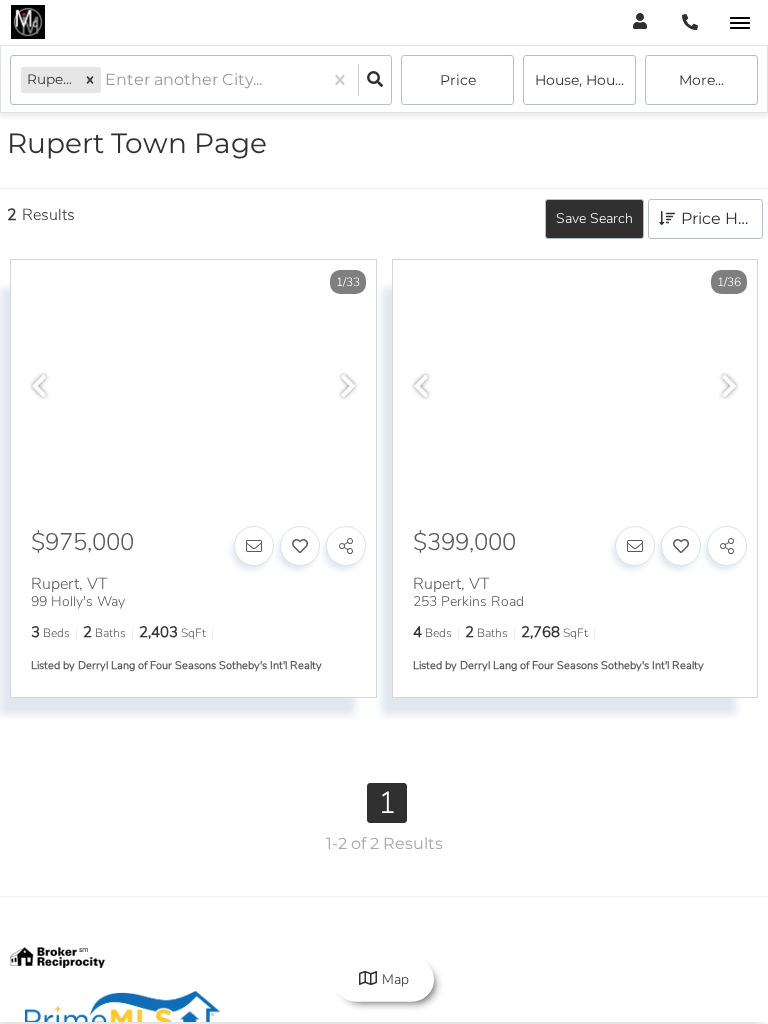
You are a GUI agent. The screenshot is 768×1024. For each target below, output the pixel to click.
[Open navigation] (739, 23)
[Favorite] (300, 546)
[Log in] (639, 22)
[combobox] (107, 80)
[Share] (346, 546)
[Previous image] (39, 388)
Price (458, 80)
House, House (582, 80)
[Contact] (254, 546)
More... (701, 80)
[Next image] (348, 388)
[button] (90, 79)
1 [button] (387, 803)
